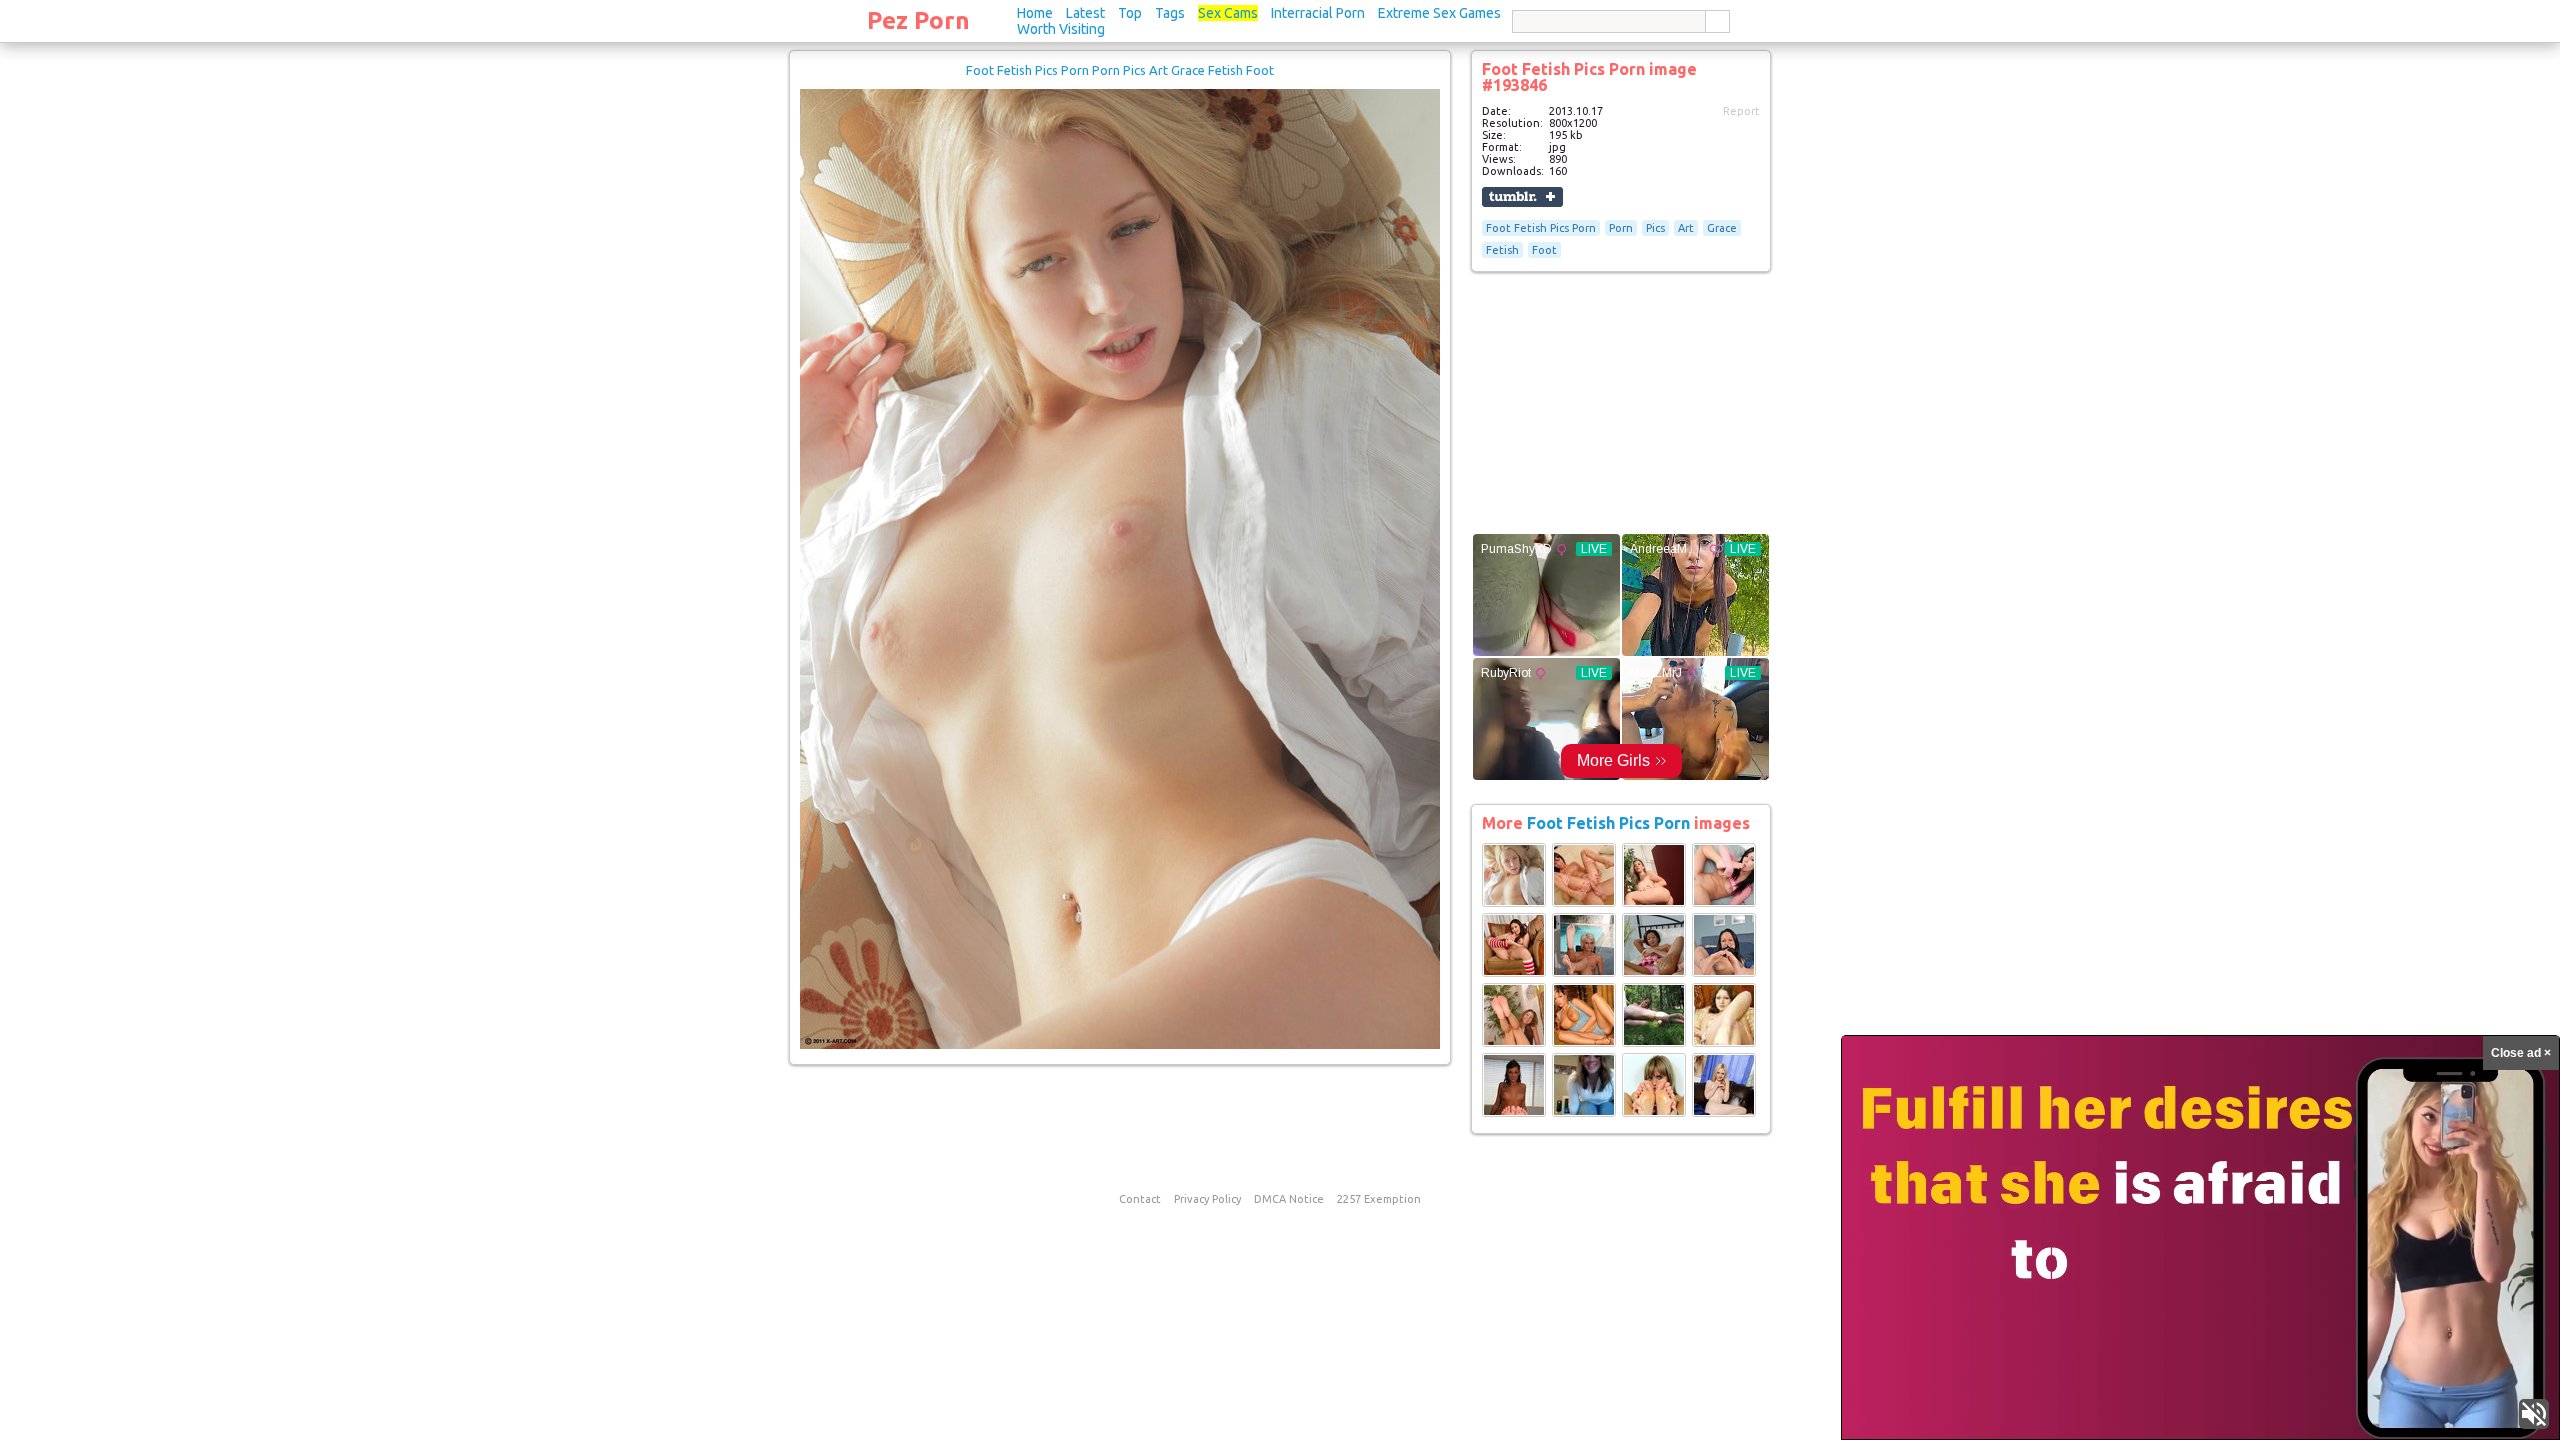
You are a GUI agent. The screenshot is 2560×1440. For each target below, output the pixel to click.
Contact (1140, 1199)
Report (1741, 111)
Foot (1544, 250)
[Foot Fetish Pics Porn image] (1514, 903)
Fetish (1502, 250)
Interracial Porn (1318, 13)
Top (1130, 13)
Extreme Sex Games (1439, 13)
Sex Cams (1228, 13)
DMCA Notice (1289, 1199)
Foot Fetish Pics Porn (1541, 228)
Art (1686, 228)
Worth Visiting (1061, 29)
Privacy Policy (1207, 1199)
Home (1035, 13)
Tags (1170, 13)
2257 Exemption (1379, 1199)
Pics (1655, 228)
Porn (1621, 228)
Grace (1722, 228)
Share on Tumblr (1522, 197)
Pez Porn (918, 20)
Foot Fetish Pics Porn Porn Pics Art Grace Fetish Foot (1120, 70)
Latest (1085, 13)
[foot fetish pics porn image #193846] (1120, 1045)
